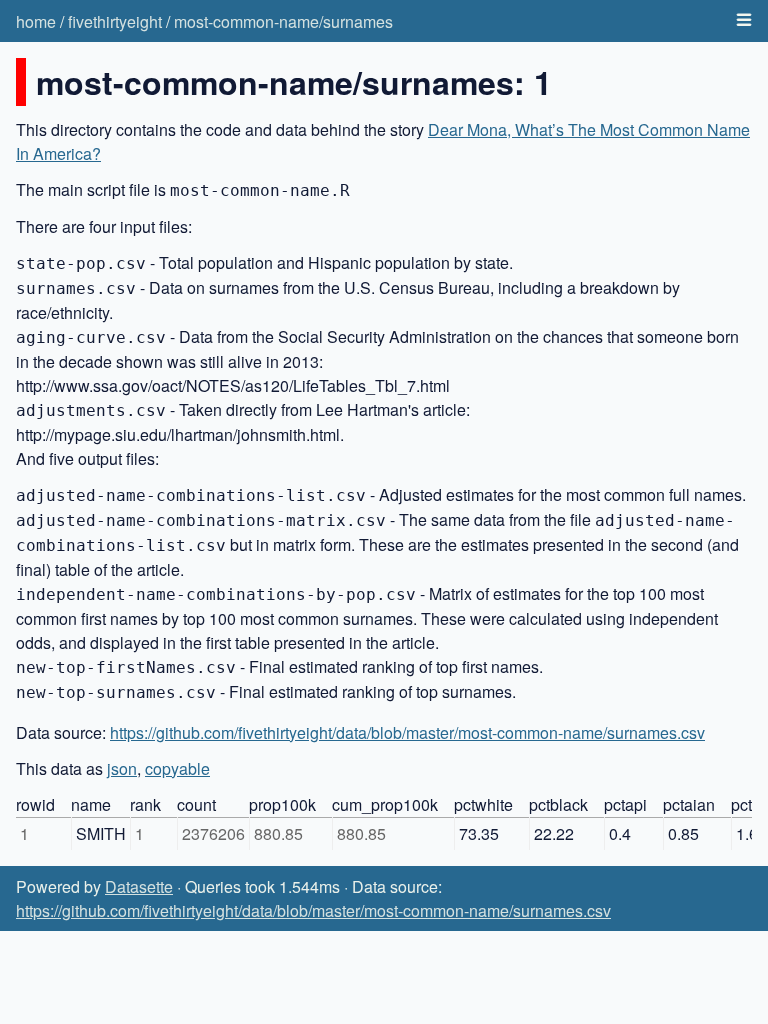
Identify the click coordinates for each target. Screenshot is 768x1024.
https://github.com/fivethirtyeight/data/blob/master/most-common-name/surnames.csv (407, 732)
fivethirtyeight (115, 21)
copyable (177, 768)
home (36, 21)
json (122, 768)
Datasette (139, 886)
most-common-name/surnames (283, 21)
